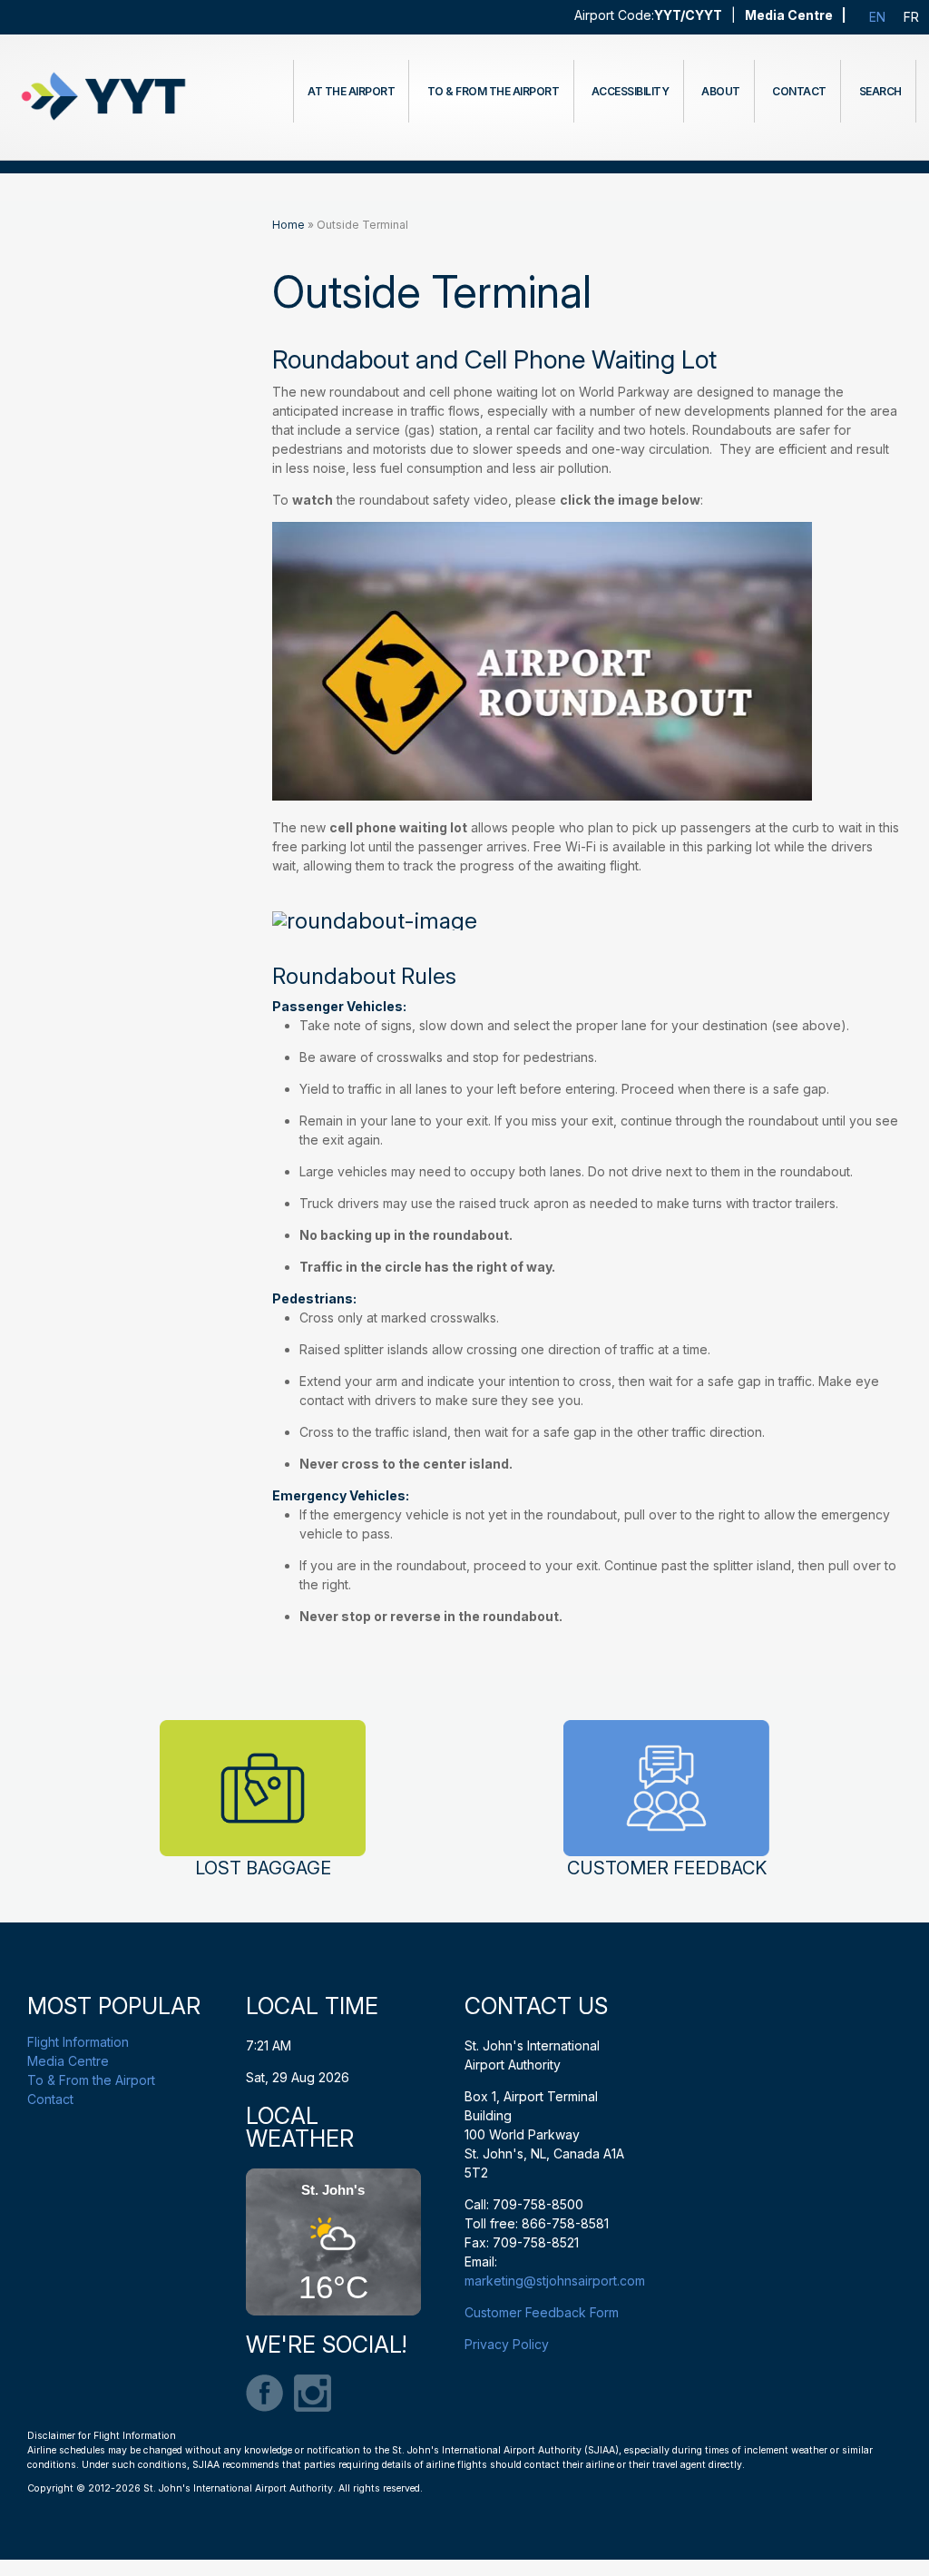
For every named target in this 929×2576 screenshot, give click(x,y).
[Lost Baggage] (263, 1789)
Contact (799, 91)
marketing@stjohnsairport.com (555, 2281)
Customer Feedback (667, 1868)
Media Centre (68, 2061)
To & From (494, 91)
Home (288, 225)
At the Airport (351, 91)
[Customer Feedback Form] (666, 1789)
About (721, 91)
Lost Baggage (263, 1868)
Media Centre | (796, 15)
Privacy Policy (507, 2344)
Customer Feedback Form (542, 2312)
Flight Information (78, 2042)
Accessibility (631, 91)
